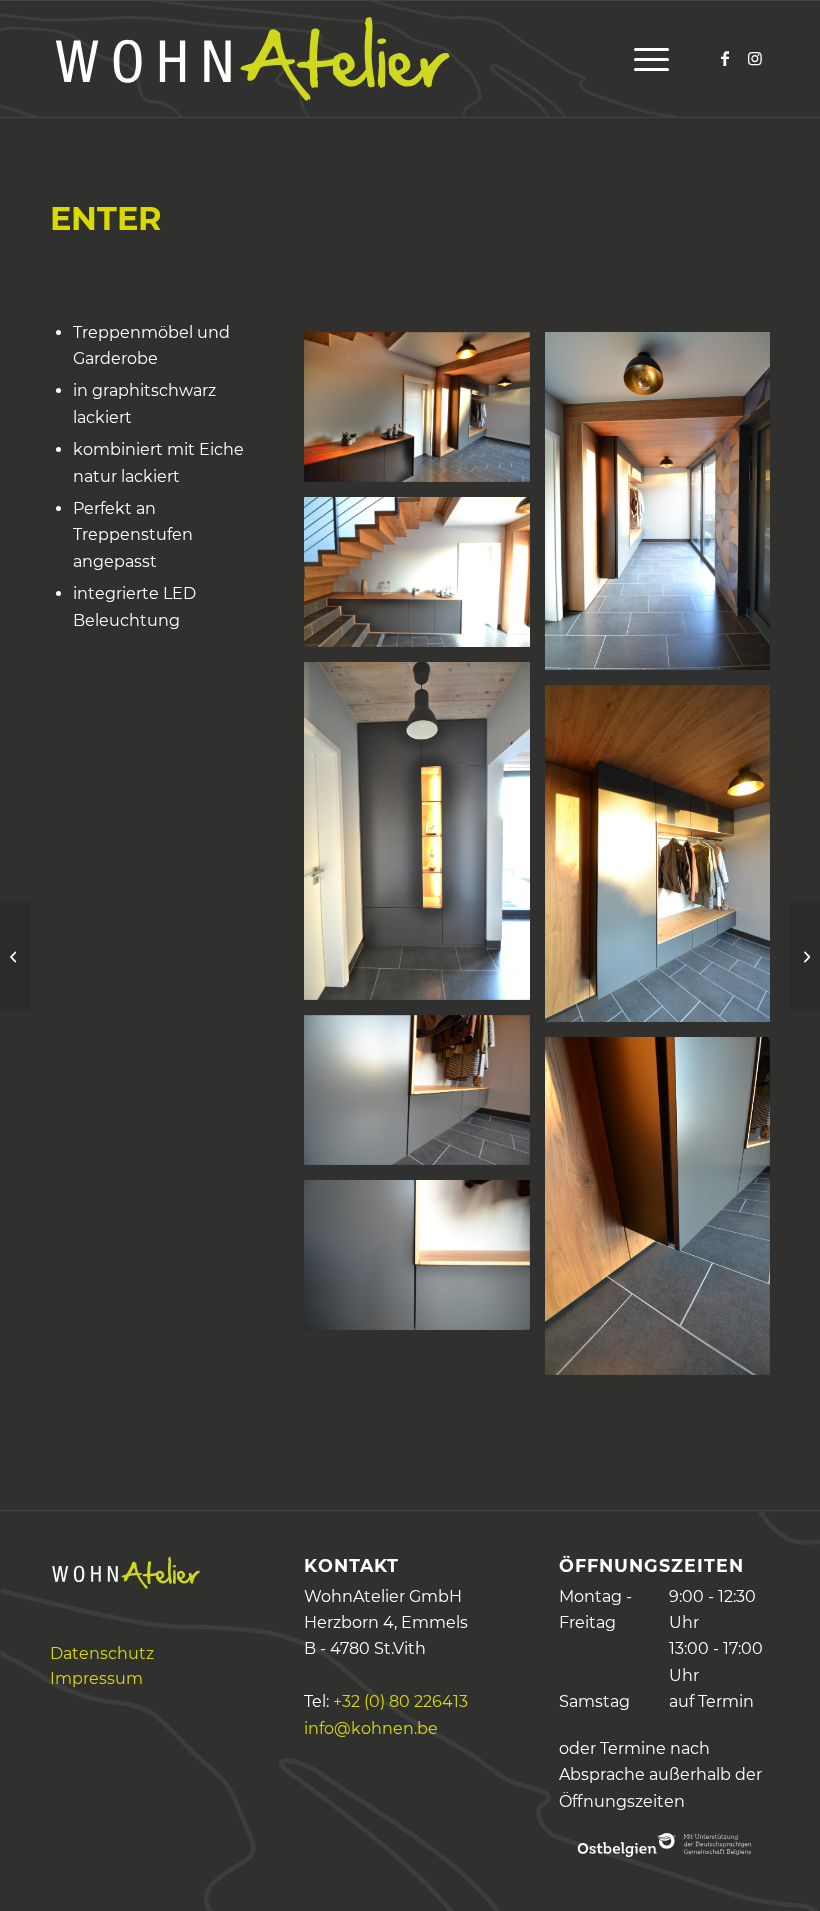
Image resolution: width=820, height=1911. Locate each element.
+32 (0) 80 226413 (400, 1701)
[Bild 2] (665, 508)
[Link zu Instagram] (755, 58)
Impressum (96, 1678)
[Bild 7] (665, 861)
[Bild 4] (424, 579)
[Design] (804, 956)
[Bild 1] (424, 414)
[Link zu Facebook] (725, 58)
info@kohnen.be (371, 1728)
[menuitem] (646, 59)
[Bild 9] (665, 1213)
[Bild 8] (424, 1097)
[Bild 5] (424, 838)
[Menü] (646, 59)
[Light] (15, 956)
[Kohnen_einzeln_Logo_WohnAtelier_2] (250, 59)
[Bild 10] (424, 1262)
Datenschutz (102, 1653)
